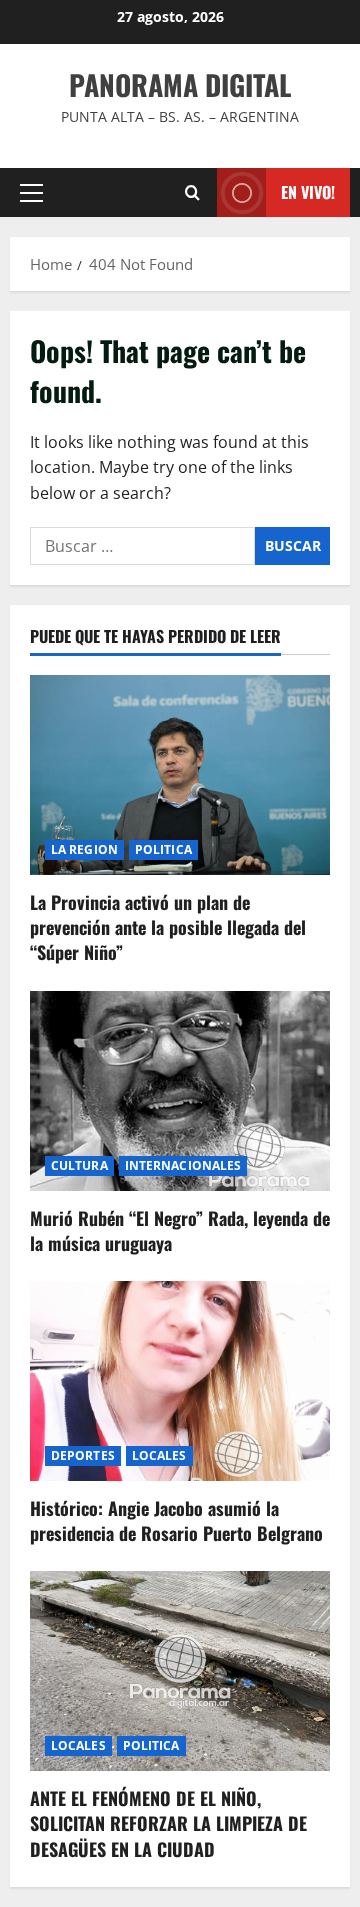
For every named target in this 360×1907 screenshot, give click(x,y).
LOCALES (159, 1455)
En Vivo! (308, 192)
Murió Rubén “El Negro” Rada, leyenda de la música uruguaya (180, 1230)
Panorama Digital (180, 84)
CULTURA (79, 1165)
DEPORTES (83, 1455)
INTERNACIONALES (183, 1165)
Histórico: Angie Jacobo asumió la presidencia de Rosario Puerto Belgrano (176, 1520)
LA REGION (84, 849)
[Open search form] (192, 192)
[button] (31, 193)
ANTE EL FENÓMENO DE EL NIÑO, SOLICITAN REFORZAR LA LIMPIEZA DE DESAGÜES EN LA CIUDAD (168, 1823)
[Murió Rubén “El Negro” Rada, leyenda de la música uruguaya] (180, 1091)
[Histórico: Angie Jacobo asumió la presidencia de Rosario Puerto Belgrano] (180, 1381)
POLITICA (163, 849)
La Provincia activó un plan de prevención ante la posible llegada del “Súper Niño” (168, 927)
